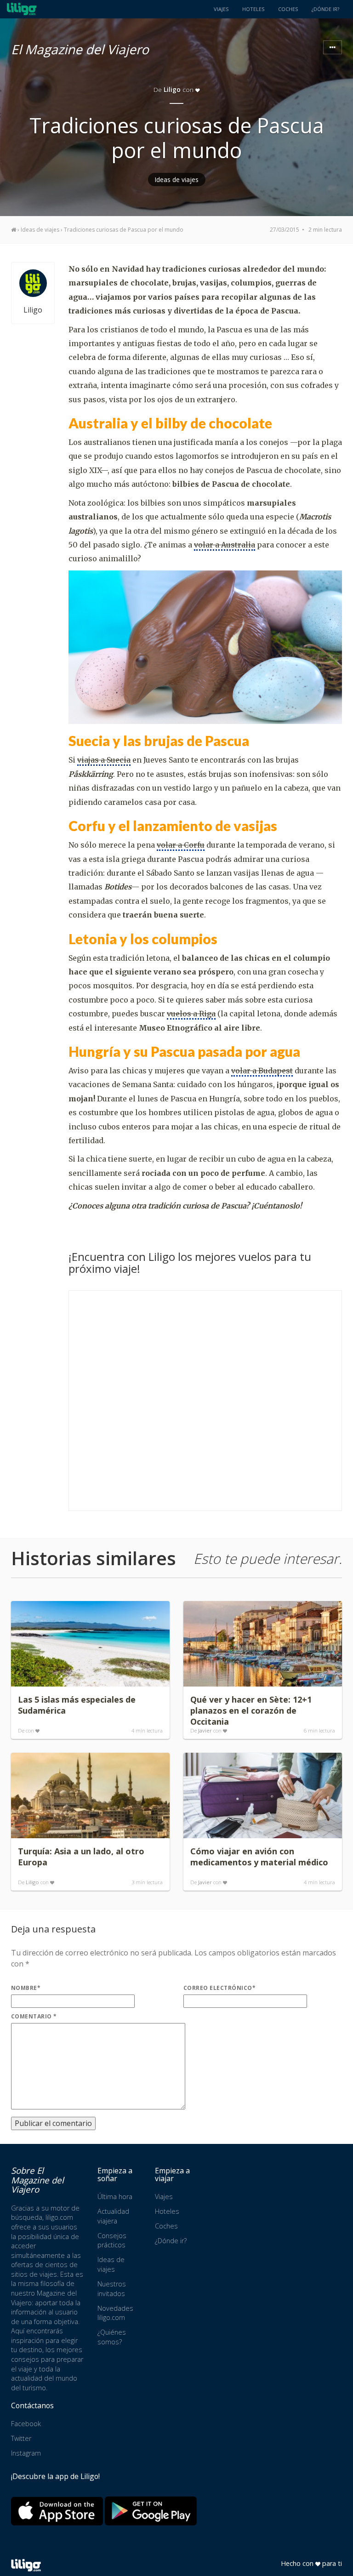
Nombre (26, 1988)
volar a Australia (225, 545)
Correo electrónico (219, 1988)
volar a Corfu (181, 845)
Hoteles (253, 9)
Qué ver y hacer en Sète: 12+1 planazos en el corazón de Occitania (251, 1710)
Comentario (34, 2016)
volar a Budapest (262, 1071)
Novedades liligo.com (115, 2313)
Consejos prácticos (112, 2240)
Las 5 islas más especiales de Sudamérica (77, 1705)
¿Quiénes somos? (112, 2337)
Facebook (26, 2424)
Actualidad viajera (113, 2216)
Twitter (21, 2438)
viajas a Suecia (104, 760)
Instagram (26, 2453)
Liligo (172, 89)
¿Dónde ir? (325, 9)
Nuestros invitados (112, 2289)
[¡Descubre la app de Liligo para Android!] (151, 2511)
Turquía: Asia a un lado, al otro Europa (81, 1857)
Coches (288, 9)
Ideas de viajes (177, 180)
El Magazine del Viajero (80, 48)
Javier (205, 1730)
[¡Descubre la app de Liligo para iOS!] (57, 2511)
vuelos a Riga (191, 1014)
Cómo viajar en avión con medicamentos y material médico (259, 1857)
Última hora (115, 2197)
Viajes (221, 9)
